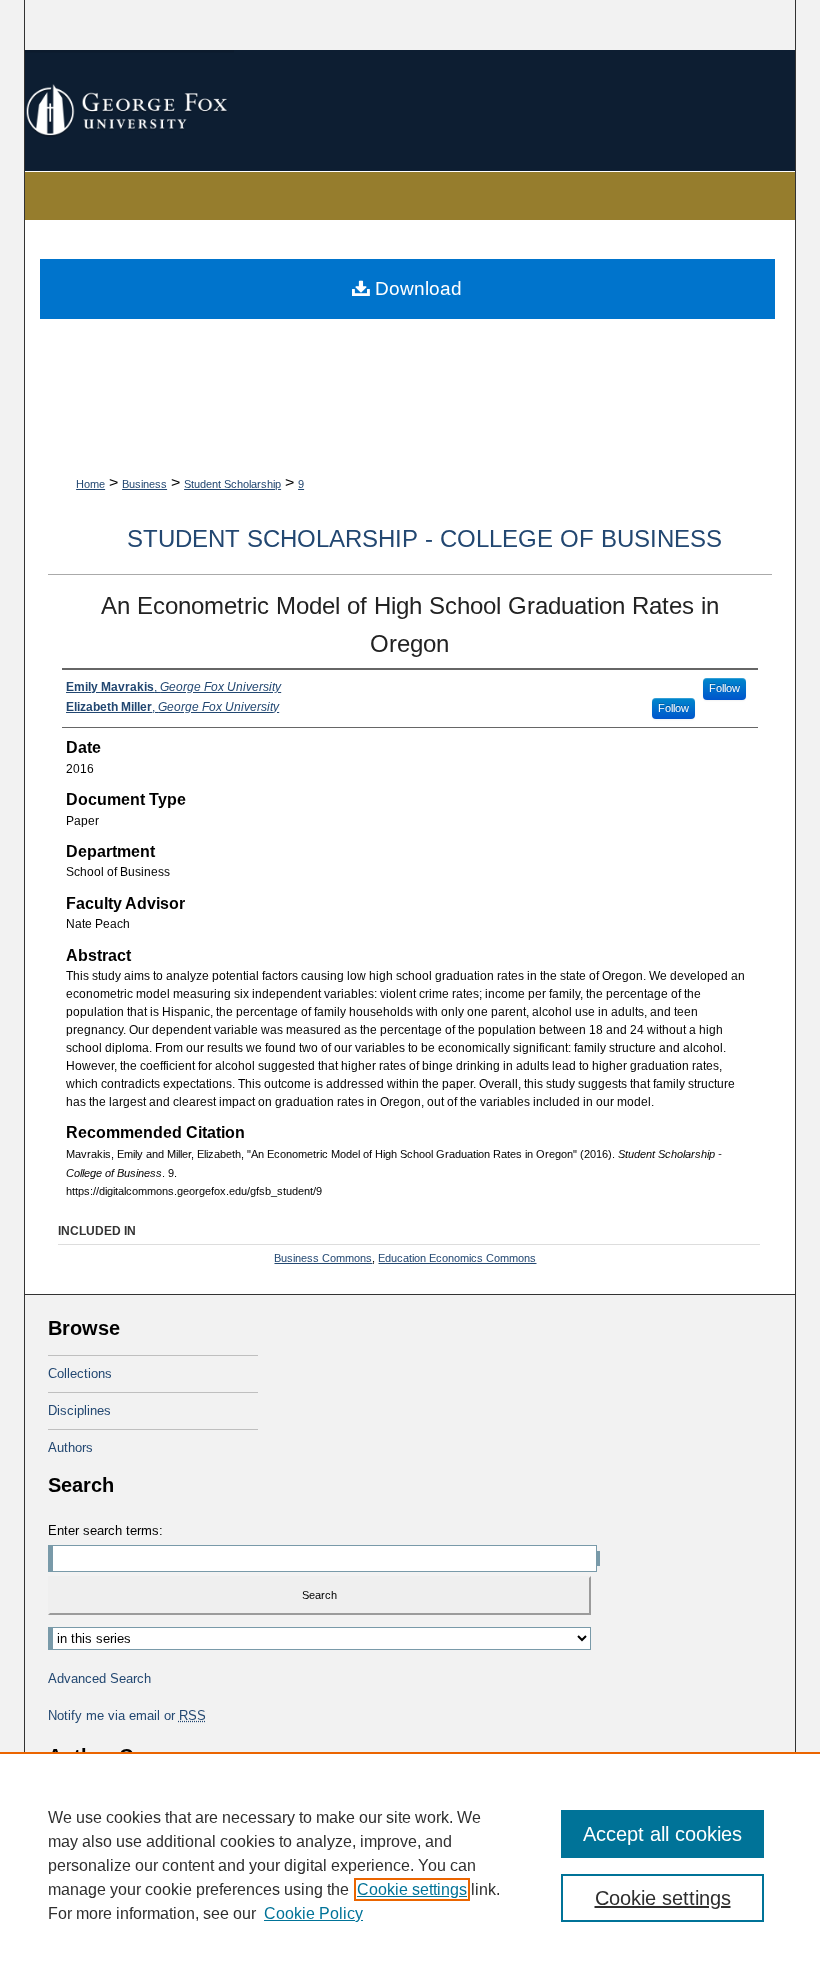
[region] (410, 1865)
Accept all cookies (662, 1834)
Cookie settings (412, 1889)
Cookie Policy (313, 1913)
